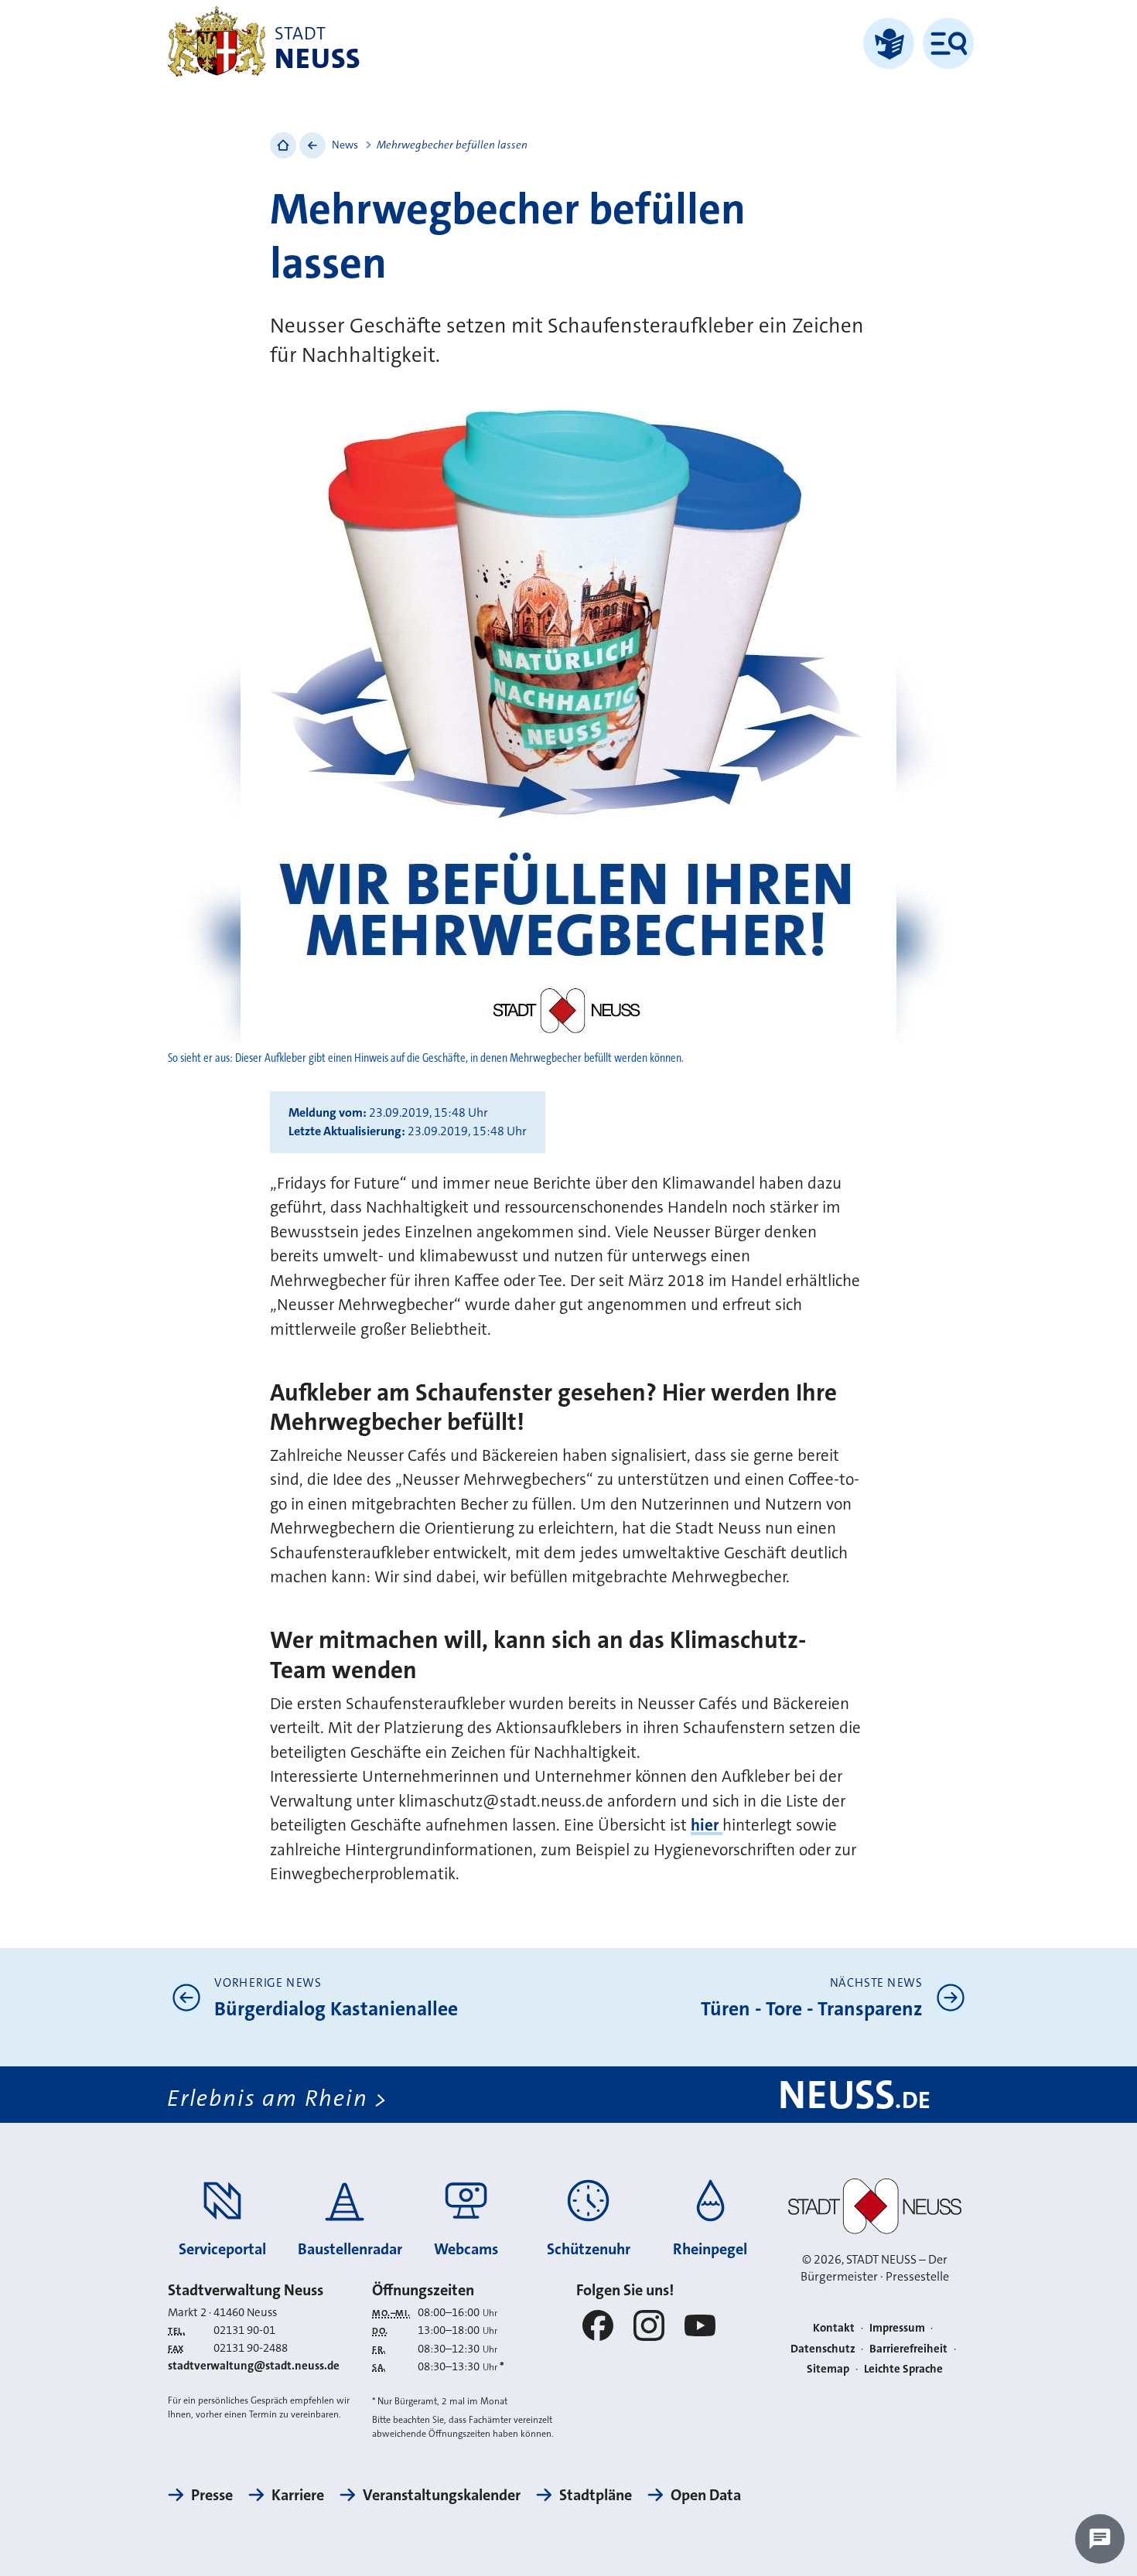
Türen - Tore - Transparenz (812, 2009)
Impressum (897, 2328)
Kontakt (834, 2328)
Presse (212, 2495)
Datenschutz (823, 2349)
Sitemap (828, 2369)
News (345, 145)
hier (707, 1825)
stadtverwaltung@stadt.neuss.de (254, 2366)
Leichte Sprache (903, 2369)
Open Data (706, 2495)
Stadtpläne (596, 2495)
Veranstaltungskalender (442, 2495)
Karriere (298, 2495)
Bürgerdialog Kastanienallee (336, 2009)
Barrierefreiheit (908, 2349)
